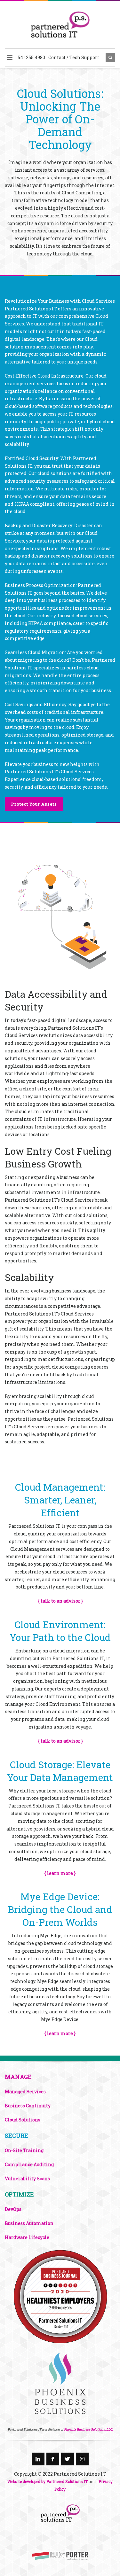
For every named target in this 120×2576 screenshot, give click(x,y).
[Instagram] (82, 2459)
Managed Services (25, 2092)
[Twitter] (68, 2459)
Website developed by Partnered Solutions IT (48, 2481)
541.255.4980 (31, 57)
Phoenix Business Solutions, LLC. (88, 2429)
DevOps (13, 2209)
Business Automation (29, 2223)
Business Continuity (28, 2106)
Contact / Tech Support (74, 57)
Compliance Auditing (29, 2164)
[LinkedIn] (38, 2459)
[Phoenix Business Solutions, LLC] (60, 2296)
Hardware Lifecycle (27, 2237)
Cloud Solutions (23, 2120)
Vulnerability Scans (27, 2178)
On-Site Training (24, 2150)
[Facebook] (53, 2459)
